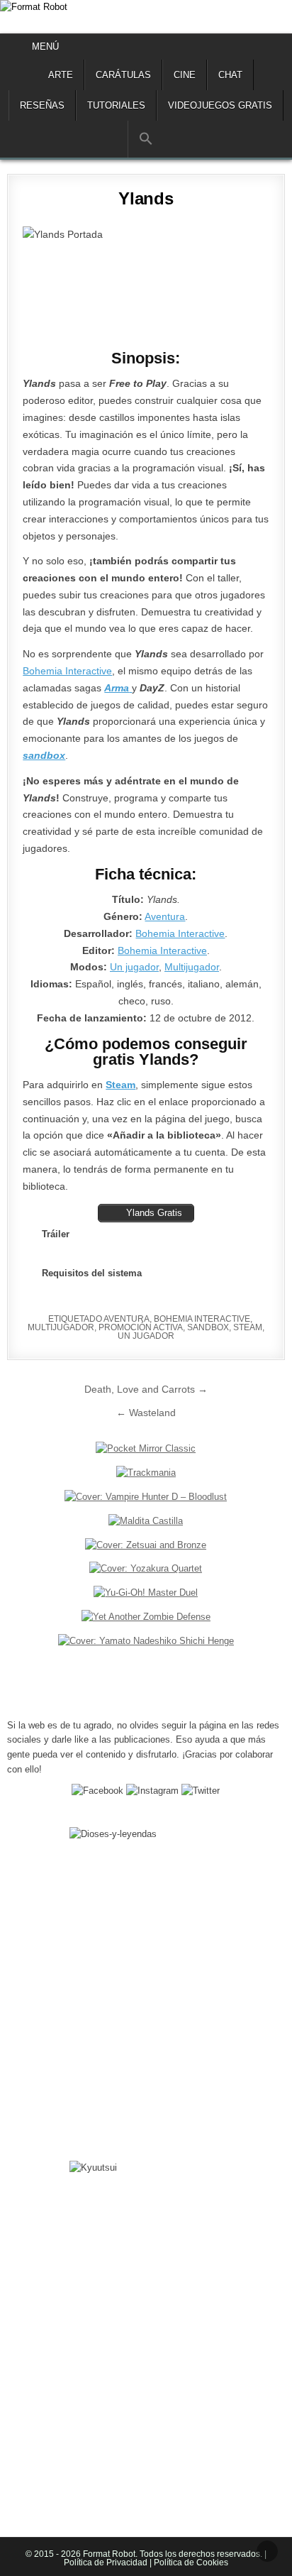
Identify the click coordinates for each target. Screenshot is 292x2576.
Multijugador (192, 967)
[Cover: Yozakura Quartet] (146, 1568)
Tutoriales (116, 105)
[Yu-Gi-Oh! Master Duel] (146, 1593)
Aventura (165, 916)
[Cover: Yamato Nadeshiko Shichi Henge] (146, 1641)
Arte (61, 75)
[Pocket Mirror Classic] (146, 1448)
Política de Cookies (190, 2563)
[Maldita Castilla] (146, 1521)
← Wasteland (146, 1413)
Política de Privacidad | (108, 2563)
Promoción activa (141, 1327)
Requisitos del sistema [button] (92, 1273)
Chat (230, 75)
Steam (248, 1327)
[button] (146, 139)
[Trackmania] (146, 1473)
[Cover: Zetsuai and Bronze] (146, 1545)
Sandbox (208, 1327)
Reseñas (42, 105)
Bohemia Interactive (67, 671)
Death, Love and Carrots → (146, 1389)
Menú (45, 46)
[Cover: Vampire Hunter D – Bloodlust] (146, 1497)
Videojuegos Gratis (220, 105)
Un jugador (134, 967)
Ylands (146, 198)
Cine (185, 75)
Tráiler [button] (56, 1234)
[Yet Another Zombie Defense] (146, 1617)
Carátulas (123, 75)
